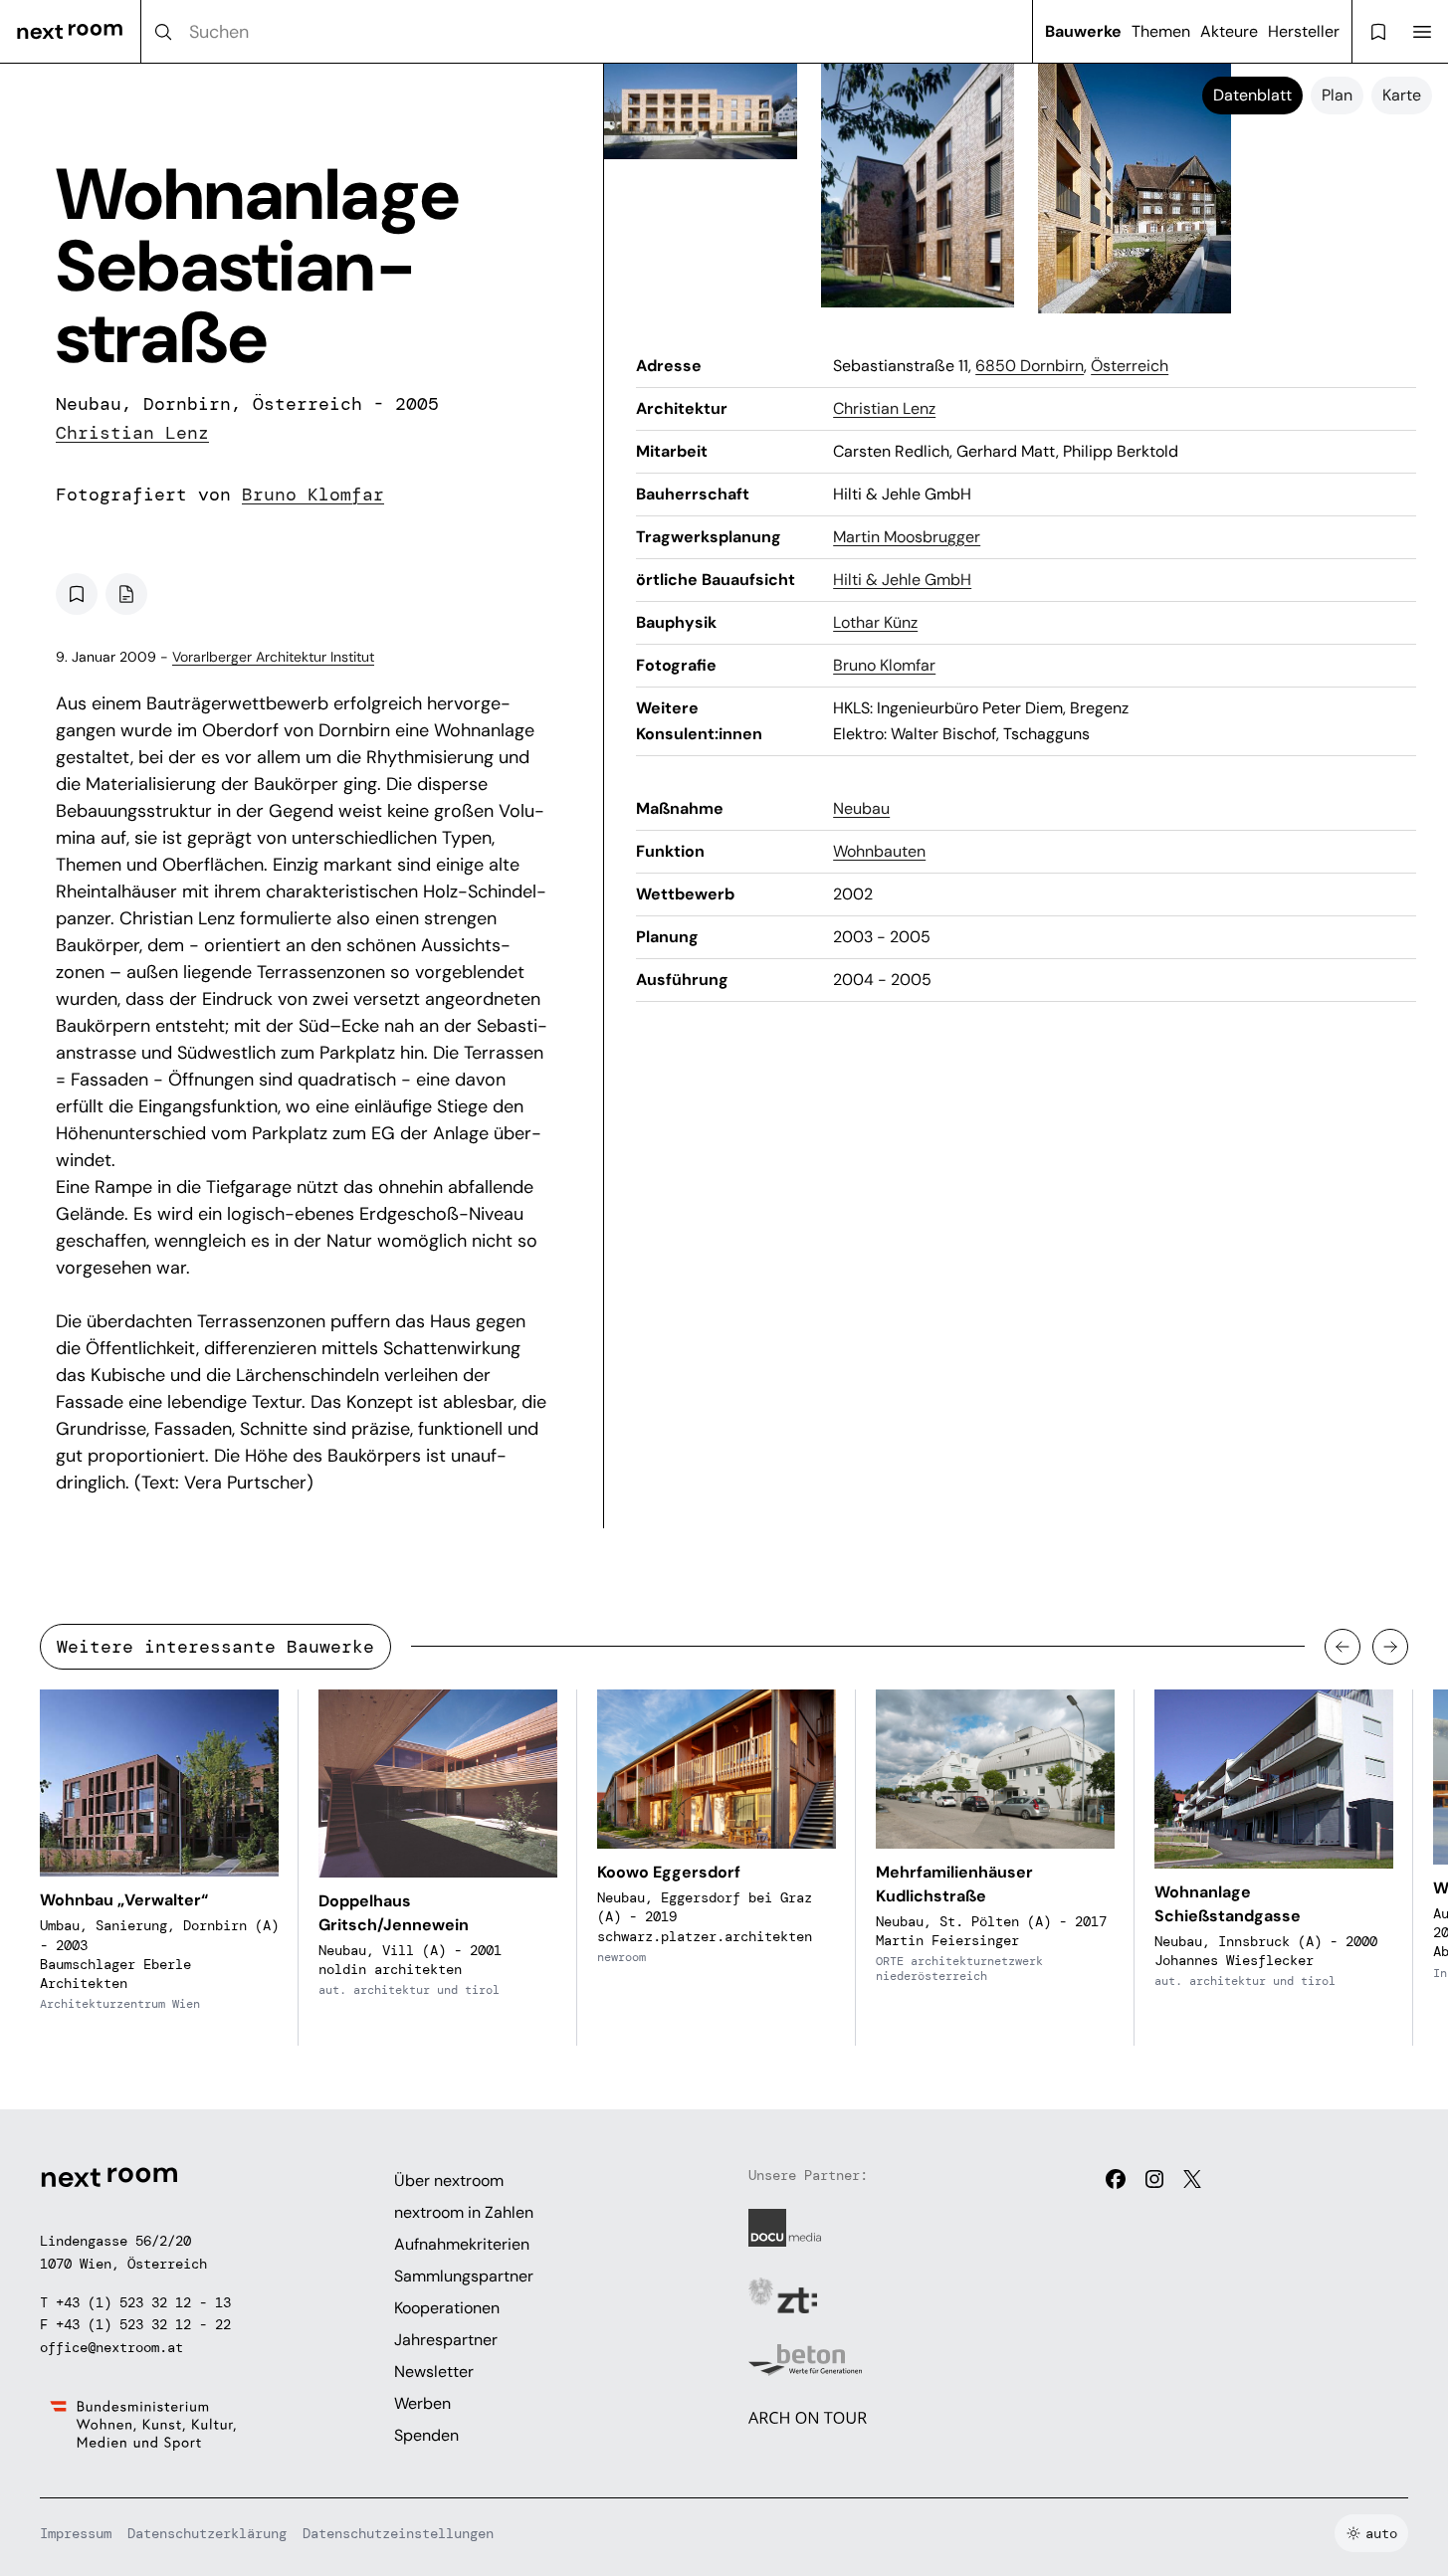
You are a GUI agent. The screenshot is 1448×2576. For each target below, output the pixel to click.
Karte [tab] (1402, 95)
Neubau (861, 808)
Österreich (1130, 366)
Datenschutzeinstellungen (398, 2533)
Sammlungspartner (464, 2276)
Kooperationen (447, 2308)
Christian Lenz (132, 433)
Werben (422, 2403)
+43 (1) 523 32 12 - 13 (143, 2302)
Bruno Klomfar (313, 495)
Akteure (1229, 31)
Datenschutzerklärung (207, 2533)
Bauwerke (1083, 31)
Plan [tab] (1337, 95)
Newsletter (434, 2372)
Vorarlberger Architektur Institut (273, 657)
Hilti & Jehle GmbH (902, 580)
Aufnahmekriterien (462, 2244)
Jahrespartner (446, 2340)
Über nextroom (449, 2180)
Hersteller (1304, 31)
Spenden (426, 2435)
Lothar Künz (875, 622)
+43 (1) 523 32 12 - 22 (143, 2324)
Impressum (76, 2533)
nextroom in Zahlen (464, 2212)
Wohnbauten (879, 851)
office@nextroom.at (111, 2347)
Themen (1161, 31)
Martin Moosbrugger (907, 537)
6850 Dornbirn (1030, 366)
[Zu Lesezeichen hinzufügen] (77, 594)
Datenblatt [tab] (1252, 95)
